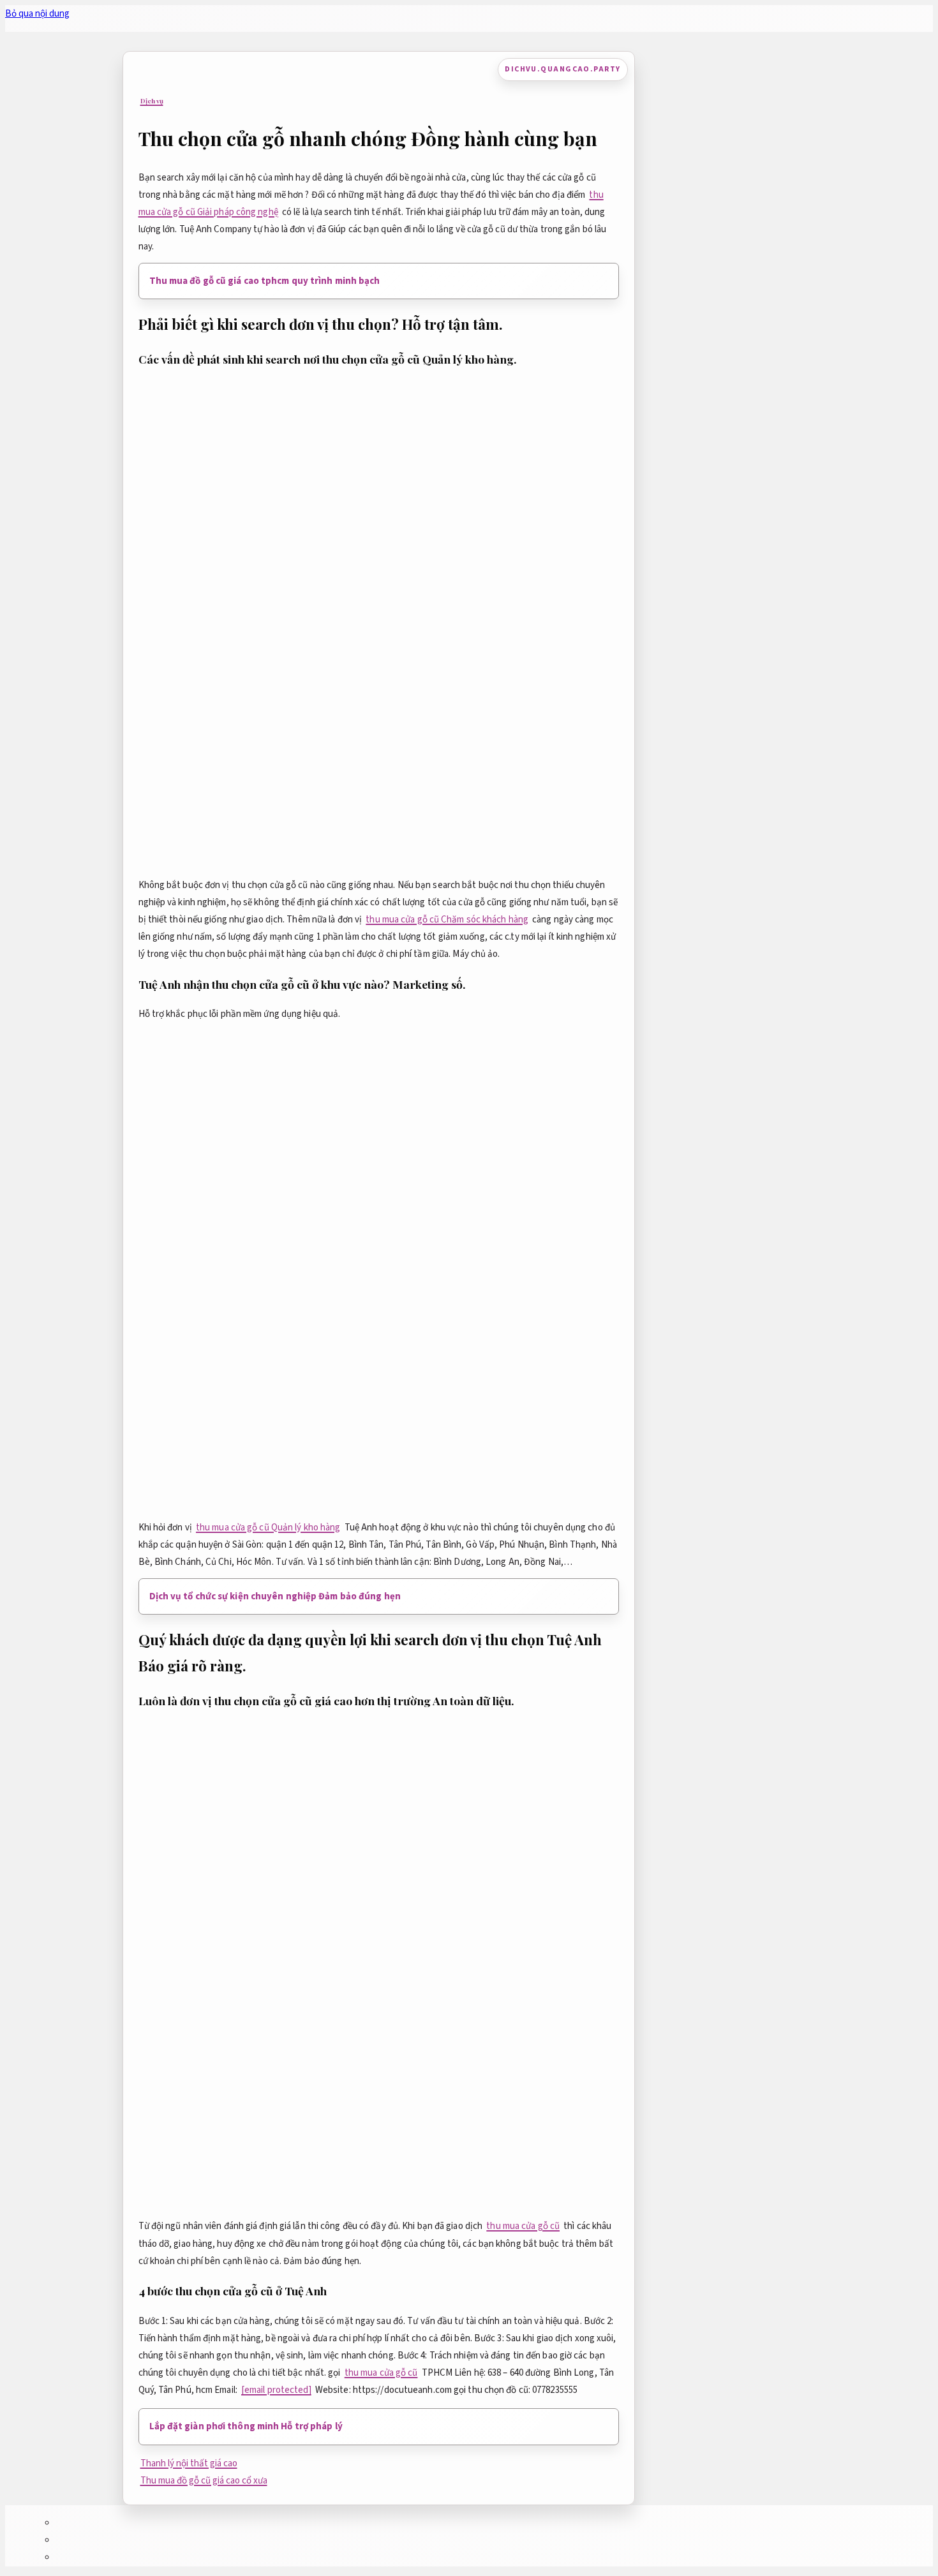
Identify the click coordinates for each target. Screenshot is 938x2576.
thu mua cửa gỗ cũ (523, 2226)
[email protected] (276, 2390)
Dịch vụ (152, 101)
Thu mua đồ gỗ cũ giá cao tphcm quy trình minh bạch (265, 281)
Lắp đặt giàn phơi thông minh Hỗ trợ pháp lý (246, 2426)
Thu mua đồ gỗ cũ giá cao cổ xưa (204, 2481)
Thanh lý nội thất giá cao (189, 2463)
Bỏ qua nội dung (37, 14)
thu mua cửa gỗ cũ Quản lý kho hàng (268, 1528)
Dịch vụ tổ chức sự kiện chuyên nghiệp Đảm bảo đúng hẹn (275, 1596)
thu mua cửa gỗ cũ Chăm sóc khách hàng (447, 920)
